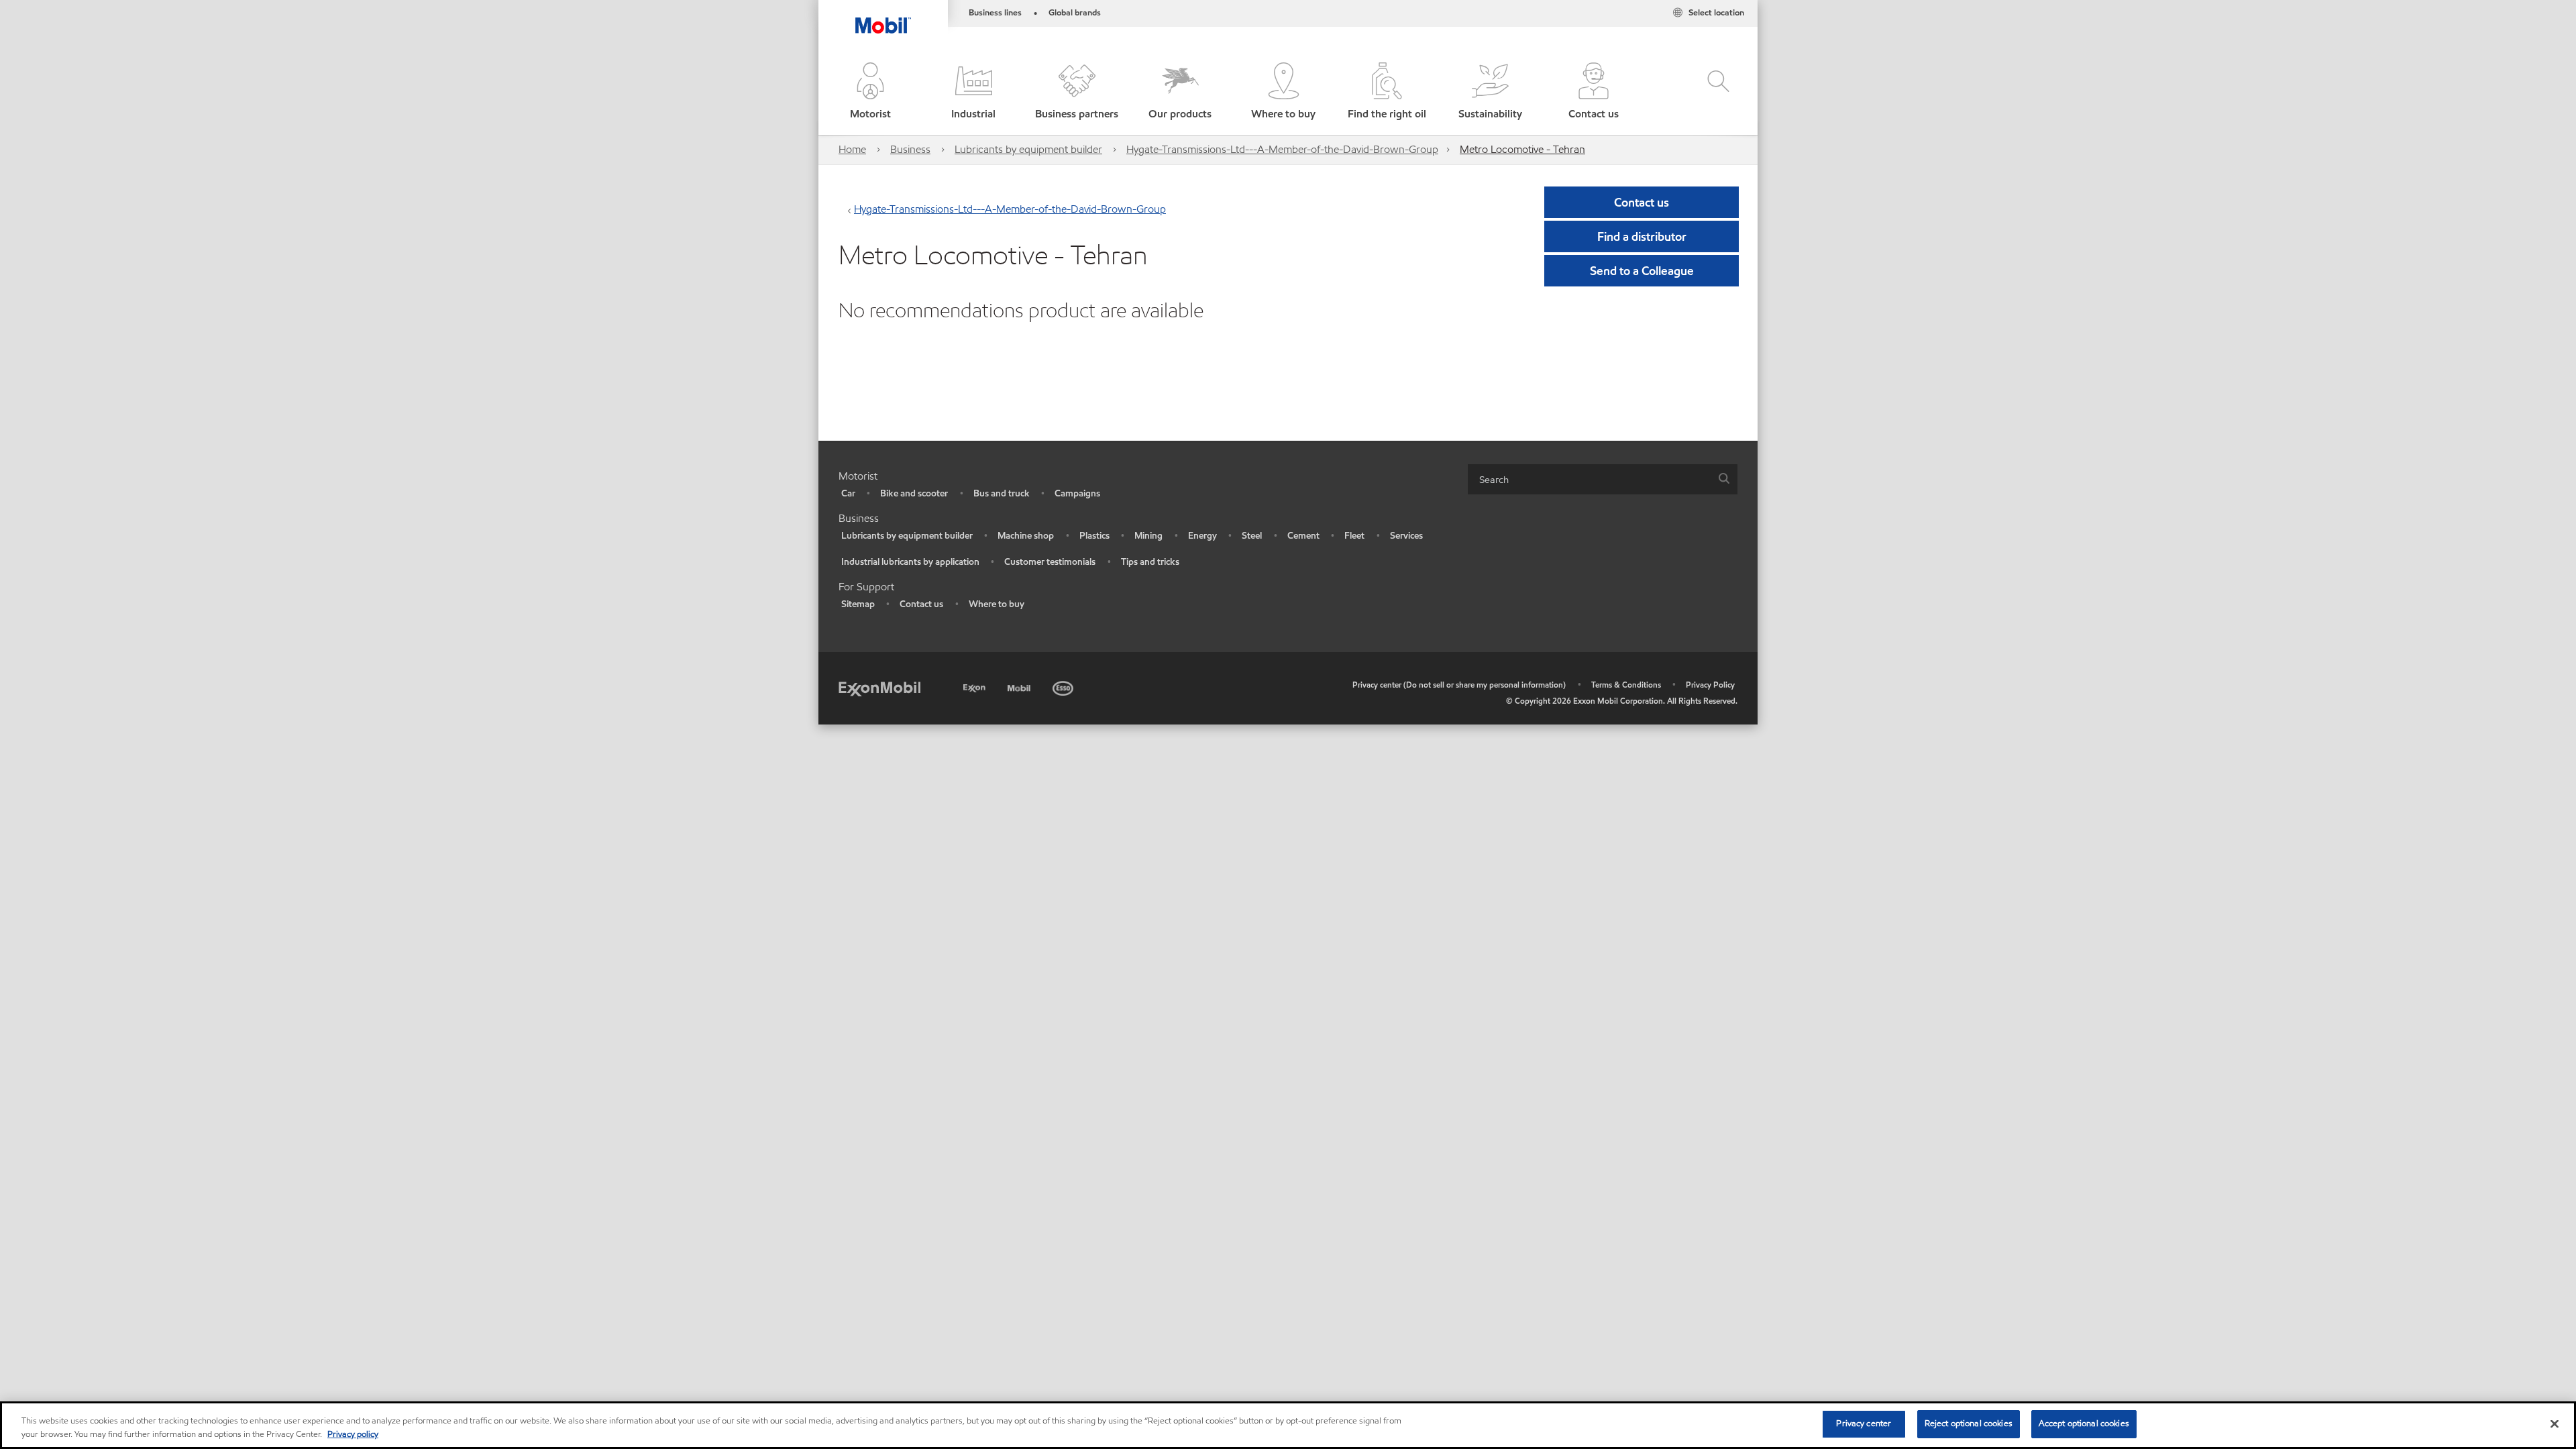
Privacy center (1864, 1424)
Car (848, 493)
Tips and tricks (1150, 562)
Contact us (921, 604)
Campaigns (1077, 493)
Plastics (1094, 536)
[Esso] (1064, 686)
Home (852, 149)
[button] (870, 92)
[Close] (2555, 1424)
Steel (1252, 536)
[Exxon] (976, 686)
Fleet (1354, 536)
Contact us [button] (1642, 202)
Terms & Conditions (1626, 685)
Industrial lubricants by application (910, 562)
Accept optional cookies (2084, 1424)
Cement (1303, 536)
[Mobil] (1020, 686)
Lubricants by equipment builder (1028, 149)
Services (1406, 536)
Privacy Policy (1710, 685)
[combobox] (1603, 479)
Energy (1202, 536)
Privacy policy (353, 1434)
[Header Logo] (883, 17)
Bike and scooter (914, 493)
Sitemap (858, 604)
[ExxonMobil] (879, 688)
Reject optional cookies (1969, 1424)
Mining (1148, 536)
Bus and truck (1002, 493)
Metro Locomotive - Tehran (1522, 149)
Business (910, 149)
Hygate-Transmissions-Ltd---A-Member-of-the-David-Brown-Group (1282, 149)
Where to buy (997, 604)
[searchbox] (1589, 479)
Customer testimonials (1050, 562)
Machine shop (1026, 536)
